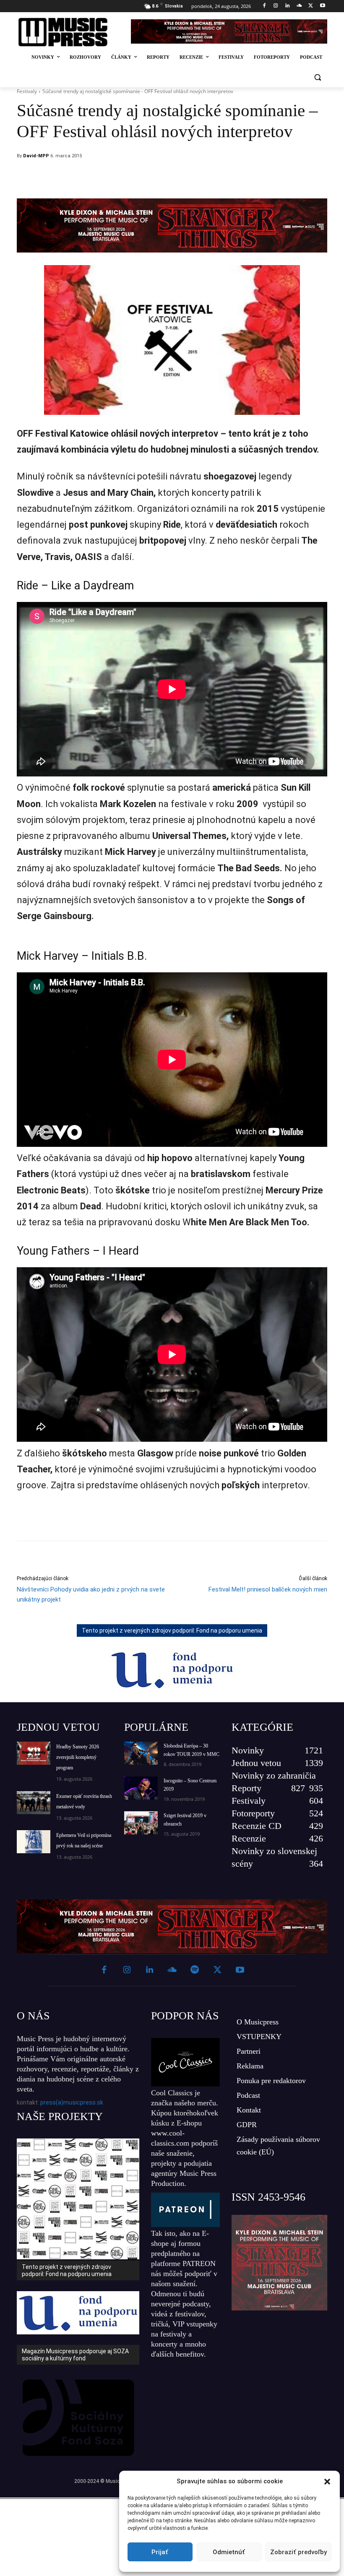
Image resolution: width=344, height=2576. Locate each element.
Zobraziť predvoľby (298, 2552)
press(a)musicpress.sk (72, 2102)
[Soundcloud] (299, 6)
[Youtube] (322, 6)
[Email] (228, 177)
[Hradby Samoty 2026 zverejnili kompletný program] (34, 1753)
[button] (327, 2482)
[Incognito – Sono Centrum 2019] (141, 1788)
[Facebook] (264, 6)
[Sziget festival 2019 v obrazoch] (141, 1823)
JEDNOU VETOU (58, 1727)
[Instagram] (276, 6)
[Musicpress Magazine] (69, 32)
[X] (311, 6)
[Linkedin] (288, 6)
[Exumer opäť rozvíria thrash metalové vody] (34, 1803)
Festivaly (27, 91)
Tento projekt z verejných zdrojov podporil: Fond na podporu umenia (172, 1631)
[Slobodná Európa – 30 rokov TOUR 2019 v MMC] (141, 1753)
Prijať (160, 2552)
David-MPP (36, 156)
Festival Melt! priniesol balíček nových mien (268, 1589)
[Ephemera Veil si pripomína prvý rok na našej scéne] (34, 1842)
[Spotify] (195, 1970)
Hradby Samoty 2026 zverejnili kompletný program (78, 1757)
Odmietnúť (229, 2552)
